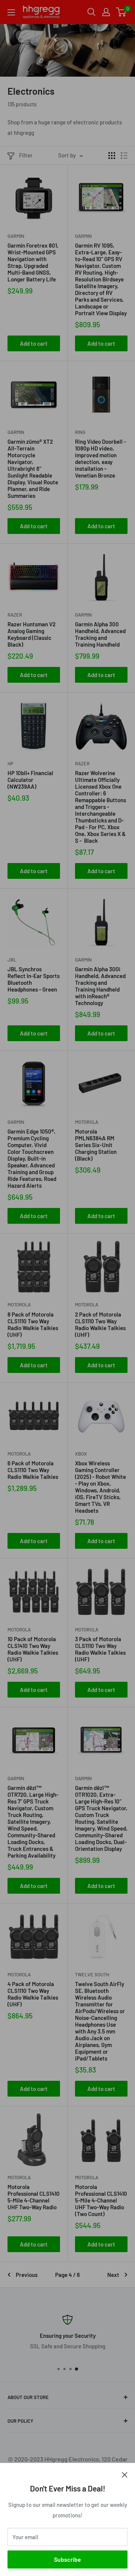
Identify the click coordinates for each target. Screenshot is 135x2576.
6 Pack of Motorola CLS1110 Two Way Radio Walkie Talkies (33, 1470)
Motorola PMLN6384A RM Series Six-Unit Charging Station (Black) (96, 1145)
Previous (27, 2275)
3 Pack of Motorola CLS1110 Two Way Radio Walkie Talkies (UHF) (100, 1649)
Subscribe (67, 2559)
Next (113, 2275)
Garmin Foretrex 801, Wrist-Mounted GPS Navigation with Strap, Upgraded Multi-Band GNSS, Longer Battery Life (33, 262)
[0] (121, 12)
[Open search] (91, 12)
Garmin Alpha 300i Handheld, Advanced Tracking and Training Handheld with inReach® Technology (100, 986)
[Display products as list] (124, 156)
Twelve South (92, 1974)
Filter (26, 155)
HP (10, 763)
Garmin (16, 236)
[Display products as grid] (112, 156)
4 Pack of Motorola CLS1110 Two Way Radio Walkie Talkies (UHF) (33, 1994)
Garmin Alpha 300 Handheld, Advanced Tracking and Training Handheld (100, 634)
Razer (15, 615)
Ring (80, 432)
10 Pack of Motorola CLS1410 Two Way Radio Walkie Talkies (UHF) (33, 1649)
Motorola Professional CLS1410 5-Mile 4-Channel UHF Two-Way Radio (34, 2197)
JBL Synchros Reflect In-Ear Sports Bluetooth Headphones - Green (34, 979)
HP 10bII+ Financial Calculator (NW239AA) (30, 780)
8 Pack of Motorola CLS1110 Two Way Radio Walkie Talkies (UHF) (33, 1324)
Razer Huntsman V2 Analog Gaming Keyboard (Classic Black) (31, 634)
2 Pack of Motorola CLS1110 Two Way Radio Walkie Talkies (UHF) (100, 1324)
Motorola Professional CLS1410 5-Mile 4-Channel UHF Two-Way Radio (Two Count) (101, 2200)
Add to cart (34, 343)
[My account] (106, 12)
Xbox (81, 1454)
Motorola (87, 1122)
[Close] (125, 2474)
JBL (12, 960)
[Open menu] (11, 12)
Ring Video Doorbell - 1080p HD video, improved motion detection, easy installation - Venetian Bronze (100, 458)
